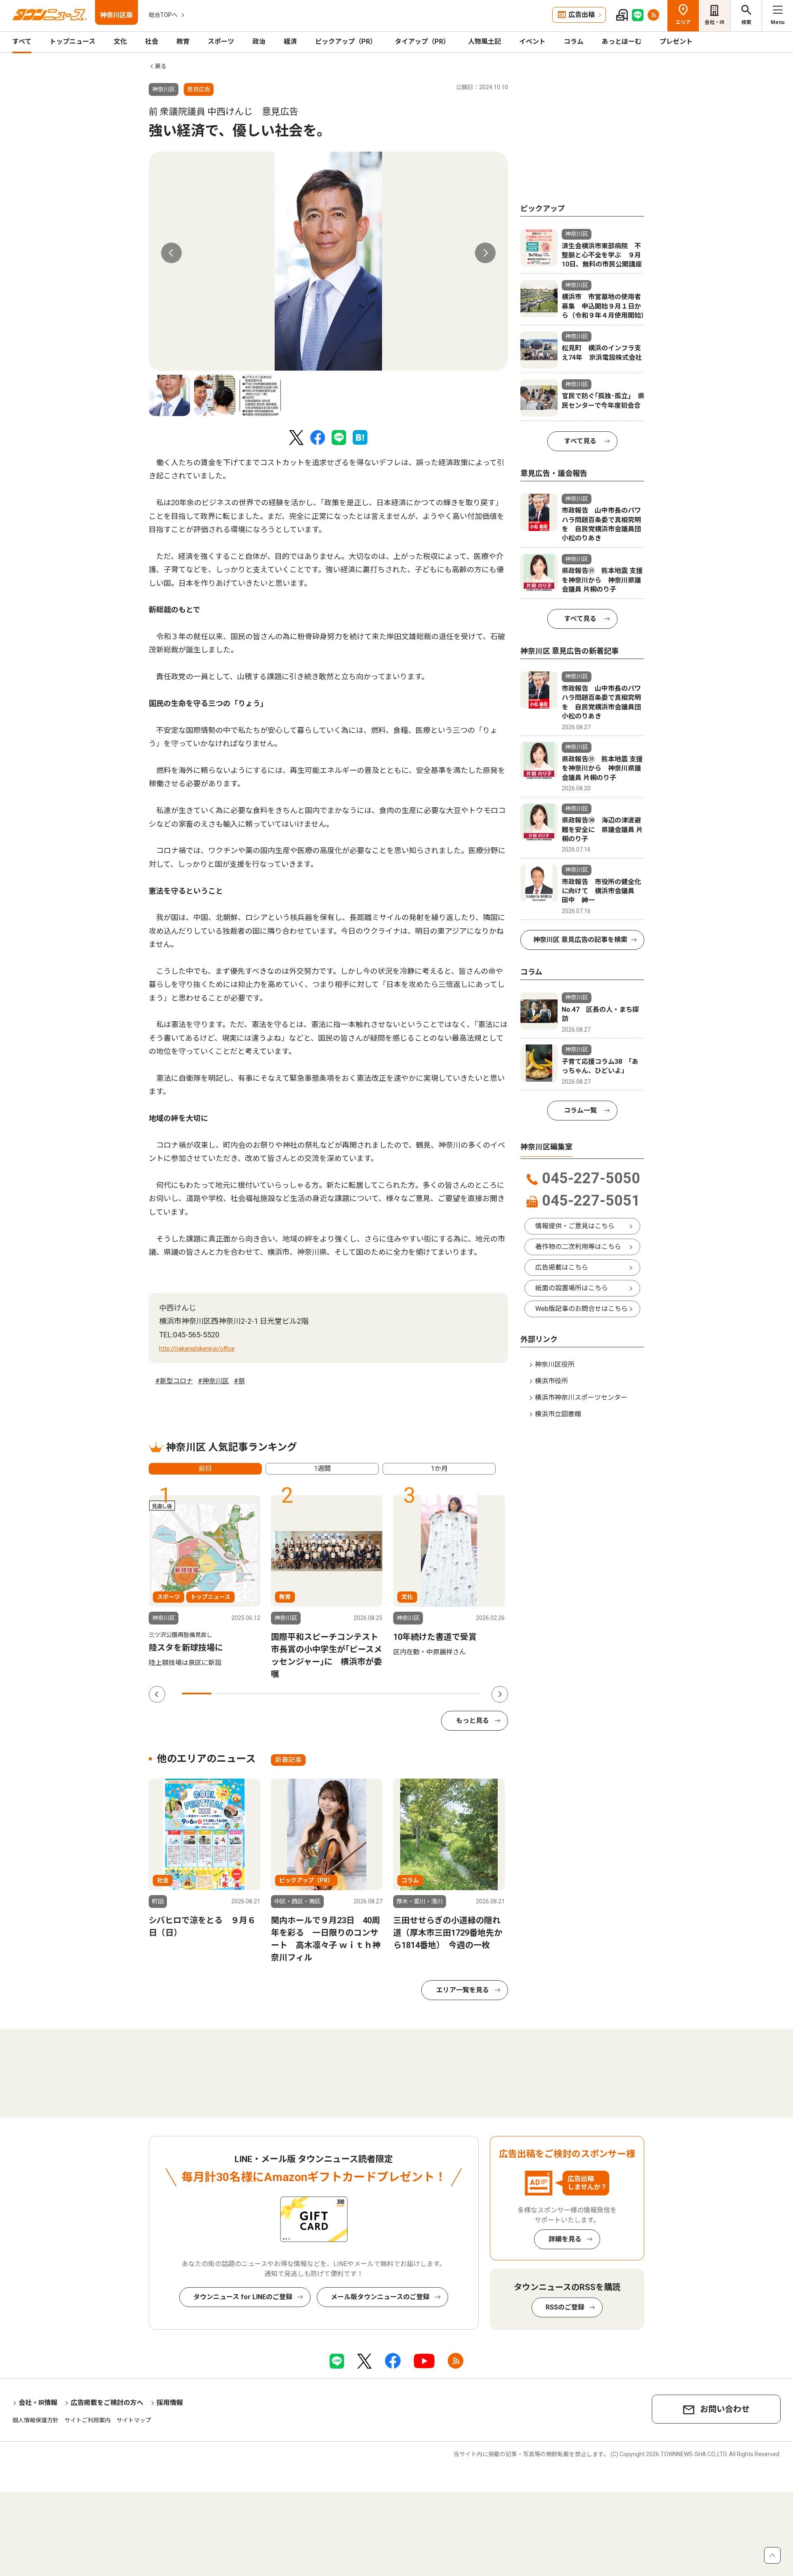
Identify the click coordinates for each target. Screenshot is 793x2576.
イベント (532, 42)
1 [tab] (197, 1694)
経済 (290, 42)
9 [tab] (435, 1694)
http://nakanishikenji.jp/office (197, 1349)
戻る (161, 66)
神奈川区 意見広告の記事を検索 (580, 940)
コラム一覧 (580, 1110)
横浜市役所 (551, 1381)
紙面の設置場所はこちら (572, 1288)
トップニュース (72, 42)
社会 (152, 42)
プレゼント (676, 42)
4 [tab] (286, 1694)
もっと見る (472, 1721)
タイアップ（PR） (422, 42)
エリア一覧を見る (463, 1990)
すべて (22, 42)
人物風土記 (484, 42)
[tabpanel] (328, 261)
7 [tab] (376, 1694)
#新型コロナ (174, 1381)
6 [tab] (346, 1694)
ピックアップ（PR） (346, 42)
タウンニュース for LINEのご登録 (243, 2297)
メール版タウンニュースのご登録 (380, 2297)
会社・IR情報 (38, 2403)
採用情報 (170, 2403)
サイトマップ (134, 2420)
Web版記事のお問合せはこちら (582, 1309)
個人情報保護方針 (36, 2420)
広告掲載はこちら (562, 1267)
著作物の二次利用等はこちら (578, 1247)
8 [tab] (406, 1694)
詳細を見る (565, 2239)
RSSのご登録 (565, 2307)
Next (485, 253)
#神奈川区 (213, 1381)
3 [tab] (256, 1694)
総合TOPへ (163, 15)
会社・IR (715, 22)
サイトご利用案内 (88, 2420)
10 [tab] (465, 1694)
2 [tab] (226, 1694)
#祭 (239, 1381)
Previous (171, 253)
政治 (259, 42)
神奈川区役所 (555, 1364)
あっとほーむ (622, 42)
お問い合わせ (725, 2409)
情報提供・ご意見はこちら (575, 1226)
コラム (574, 42)
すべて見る (580, 441)
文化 (120, 42)
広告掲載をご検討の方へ (107, 2403)
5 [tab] (316, 1694)
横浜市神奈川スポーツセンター (581, 1397)
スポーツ (221, 42)
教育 (183, 42)
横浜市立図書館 (558, 1414)
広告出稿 (582, 15)
